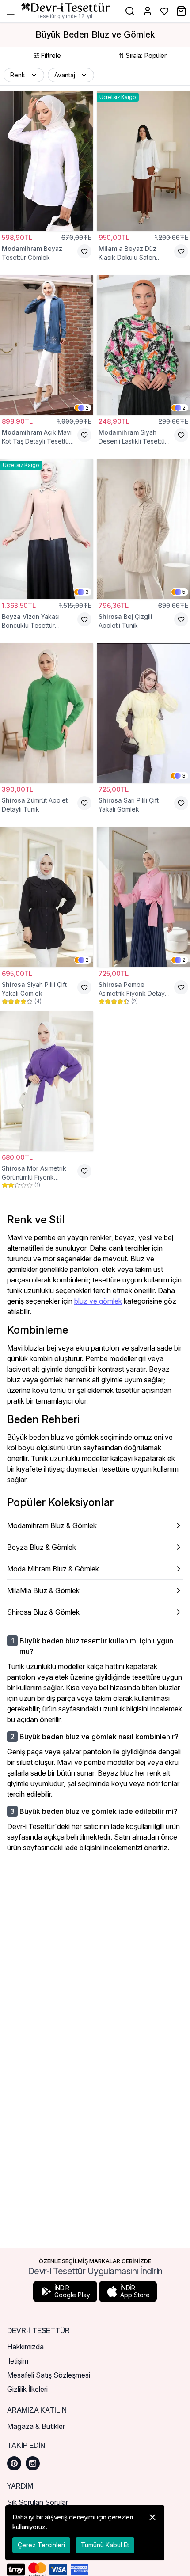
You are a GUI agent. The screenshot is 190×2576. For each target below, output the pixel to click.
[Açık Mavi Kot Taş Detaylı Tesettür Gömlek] (47, 345)
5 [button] (184, 592)
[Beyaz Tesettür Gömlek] (47, 161)
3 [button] (87, 592)
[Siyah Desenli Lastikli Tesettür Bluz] (143, 345)
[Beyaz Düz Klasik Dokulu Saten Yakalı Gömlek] (143, 161)
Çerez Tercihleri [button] (41, 2545)
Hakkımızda (25, 2347)
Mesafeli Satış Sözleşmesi (49, 2375)
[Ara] (130, 11)
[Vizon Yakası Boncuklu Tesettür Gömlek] (47, 529)
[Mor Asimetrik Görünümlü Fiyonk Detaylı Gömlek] (47, 1081)
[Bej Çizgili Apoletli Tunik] (143, 529)
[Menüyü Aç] (11, 11)
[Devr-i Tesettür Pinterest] (14, 2463)
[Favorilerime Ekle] (84, 251)
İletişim (18, 2361)
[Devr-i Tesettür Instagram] (33, 2463)
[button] (24, 75)
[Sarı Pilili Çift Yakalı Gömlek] (143, 713)
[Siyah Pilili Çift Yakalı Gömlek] (47, 897)
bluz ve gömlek (98, 1301)
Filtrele (51, 55)
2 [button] (87, 408)
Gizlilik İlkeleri (27, 2389)
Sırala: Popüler (146, 55)
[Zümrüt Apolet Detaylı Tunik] (47, 713)
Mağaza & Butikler (36, 2426)
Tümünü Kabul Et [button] (105, 2545)
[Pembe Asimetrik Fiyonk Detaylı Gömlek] (143, 897)
